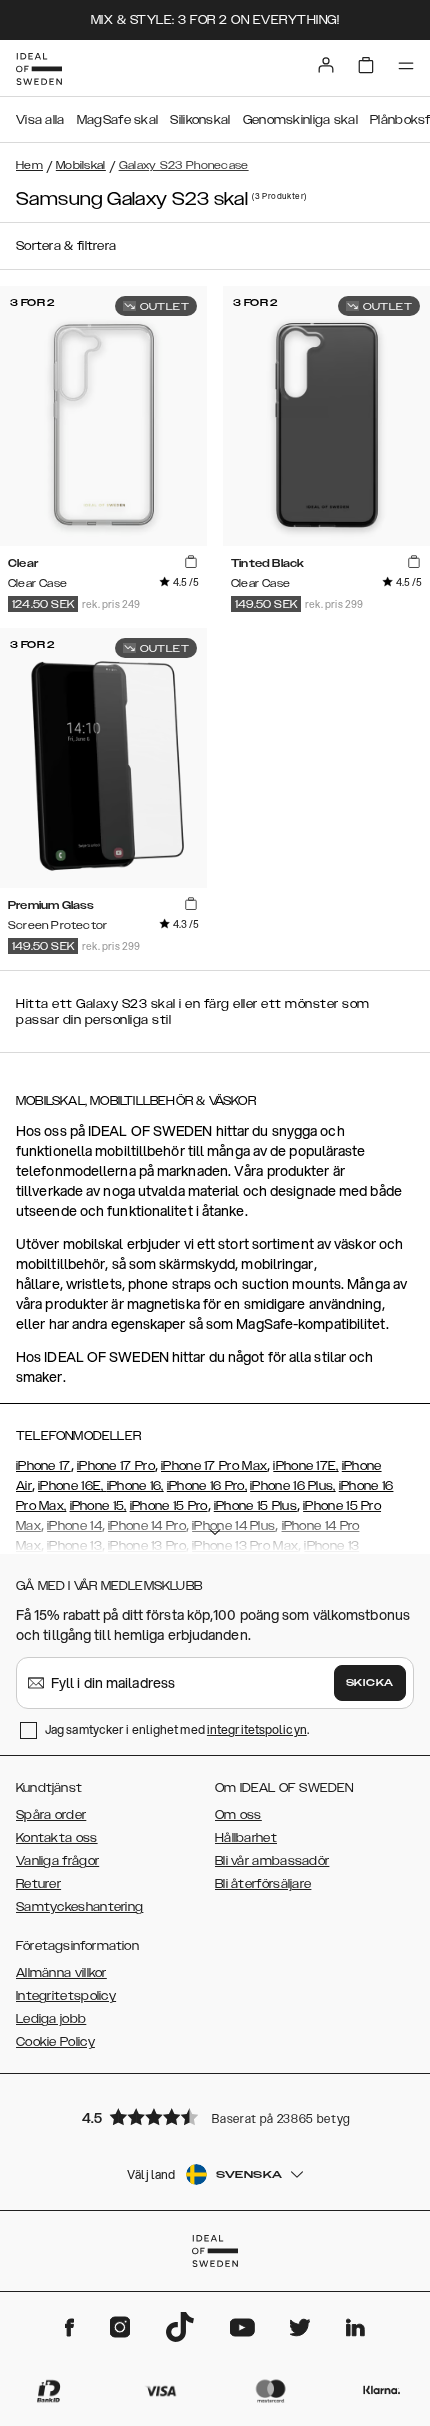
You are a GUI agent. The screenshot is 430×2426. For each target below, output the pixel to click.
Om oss (238, 1815)
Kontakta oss (57, 1838)
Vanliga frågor (57, 1861)
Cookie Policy (55, 2042)
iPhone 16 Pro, (207, 1486)
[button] (215, 2116)
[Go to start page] (39, 69)
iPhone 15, (98, 1506)
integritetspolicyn (257, 1729)
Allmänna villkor (61, 1973)
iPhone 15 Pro (169, 1506)
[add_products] (191, 562)
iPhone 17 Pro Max (214, 1466)
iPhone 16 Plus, (293, 1486)
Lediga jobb (51, 2019)
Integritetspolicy (66, 1996)
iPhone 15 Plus (255, 1506)
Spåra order (51, 1815)
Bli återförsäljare (263, 1884)
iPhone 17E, (305, 1466)
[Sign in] (326, 65)
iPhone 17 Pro (116, 1466)
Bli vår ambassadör (272, 1861)
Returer (38, 1884)
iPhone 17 (43, 1466)
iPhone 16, (135, 1486)
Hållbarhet (246, 1838)
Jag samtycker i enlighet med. (177, 1729)
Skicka (370, 1683)
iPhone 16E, (72, 1486)
